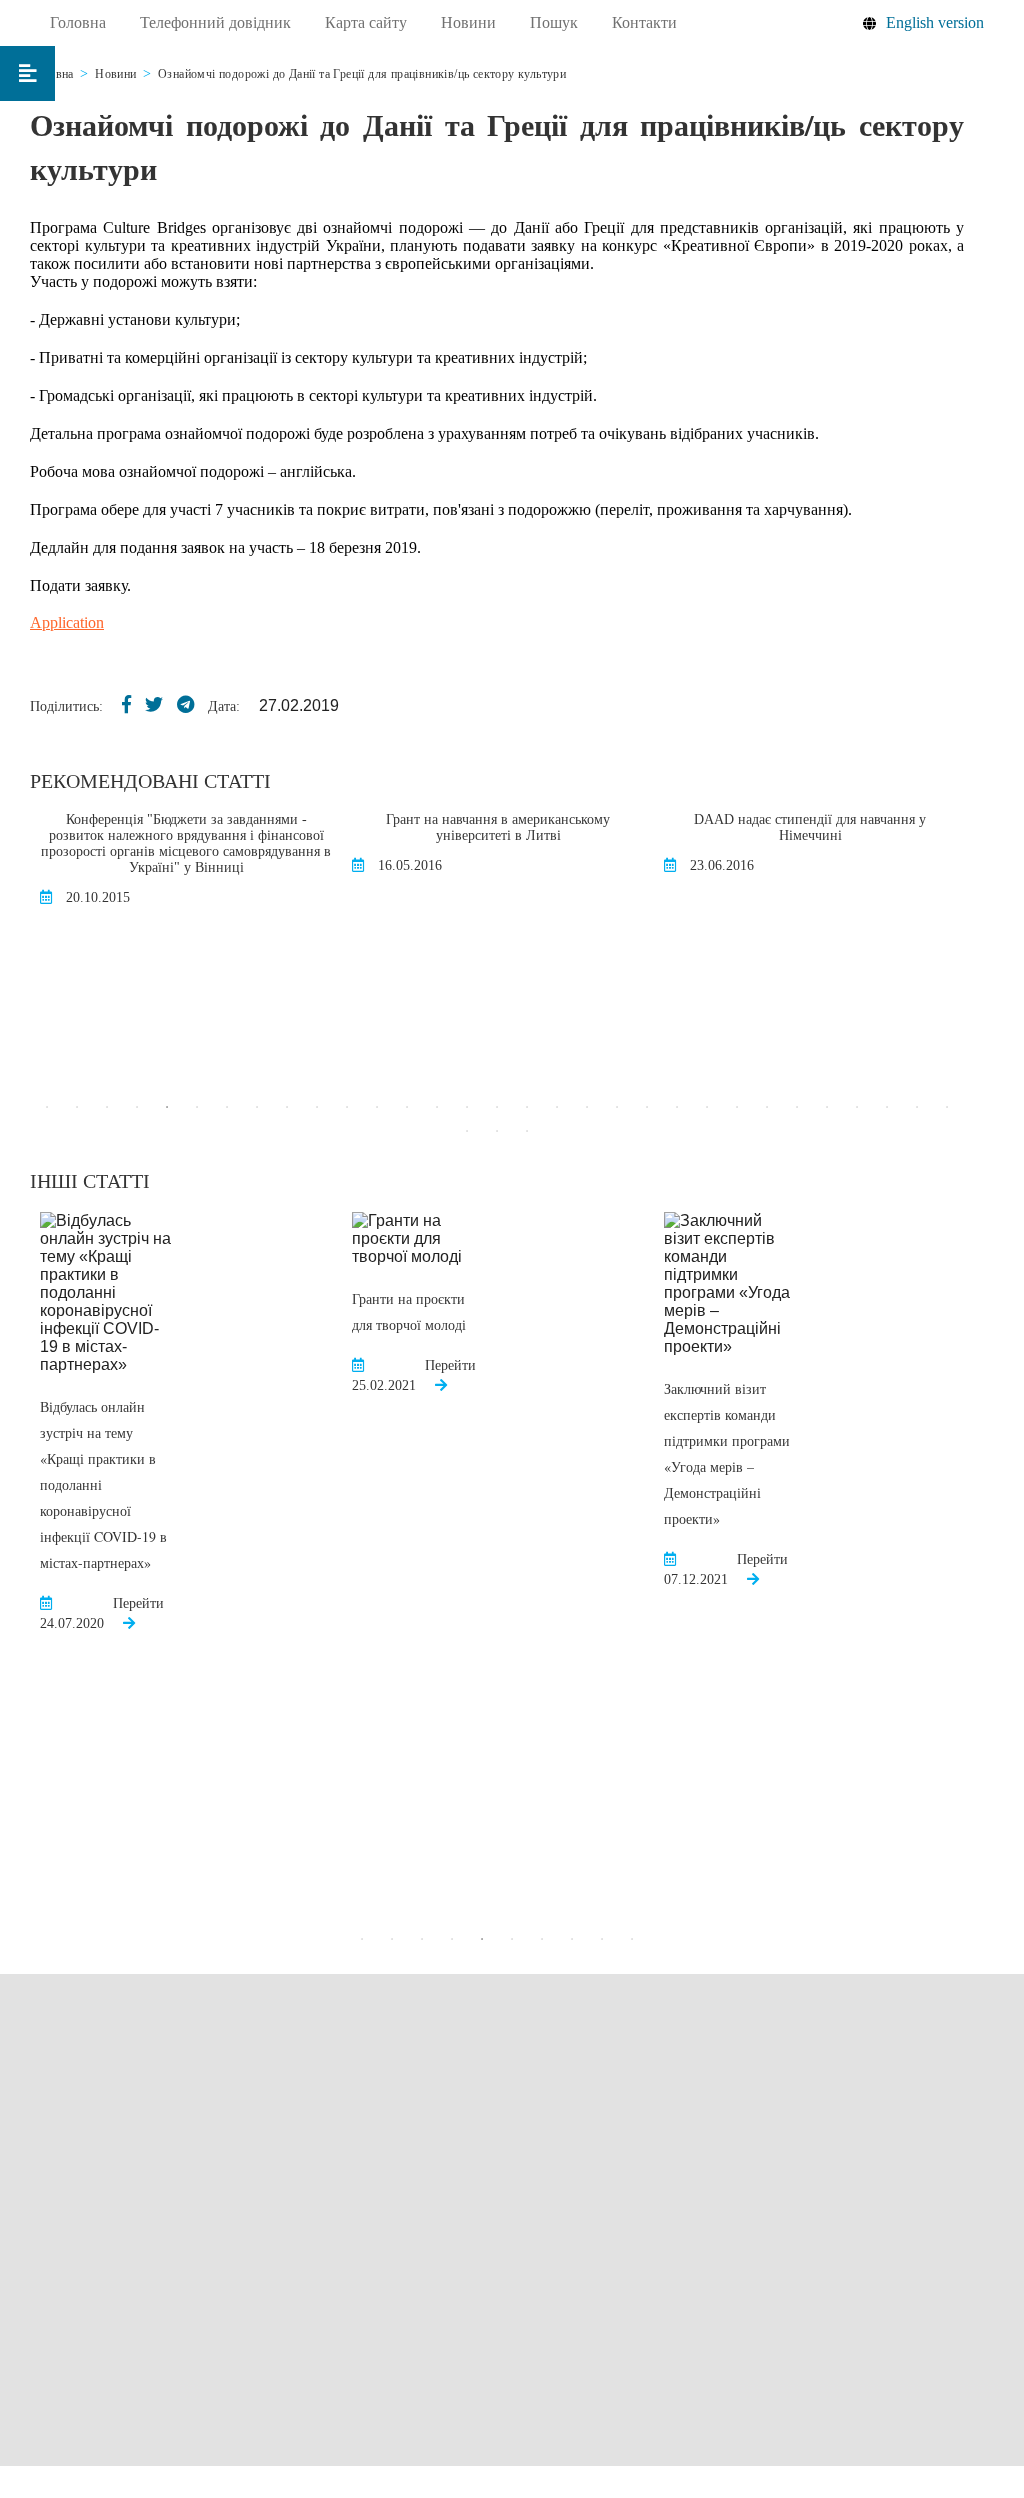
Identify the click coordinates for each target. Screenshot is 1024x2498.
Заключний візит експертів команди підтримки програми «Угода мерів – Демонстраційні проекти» (727, 1453)
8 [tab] (257, 1107)
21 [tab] (647, 1107)
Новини (468, 22)
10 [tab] (317, 1107)
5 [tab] (167, 1107)
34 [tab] (527, 1131)
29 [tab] (887, 1107)
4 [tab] (137, 1107)
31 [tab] (947, 1107)
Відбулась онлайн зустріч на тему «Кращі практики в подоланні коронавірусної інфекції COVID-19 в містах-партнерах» (103, 1484)
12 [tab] (377, 1107)
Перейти (138, 1603)
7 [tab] (227, 1107)
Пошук (554, 22)
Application (67, 622)
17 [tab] (527, 1107)
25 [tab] (767, 1107)
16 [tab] (497, 1107)
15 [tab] (467, 1107)
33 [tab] (497, 1131)
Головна (78, 22)
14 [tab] (437, 1107)
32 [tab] (467, 1131)
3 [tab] (107, 1107)
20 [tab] (617, 1107)
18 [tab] (557, 1107)
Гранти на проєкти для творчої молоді (409, 1311)
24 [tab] (737, 1107)
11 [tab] (347, 1107)
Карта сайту (366, 22)
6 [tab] (197, 1107)
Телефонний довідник (215, 22)
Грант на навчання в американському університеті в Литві (498, 827)
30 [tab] (917, 1107)
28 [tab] (857, 1107)
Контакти (644, 22)
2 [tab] (77, 1107)
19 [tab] (587, 1107)
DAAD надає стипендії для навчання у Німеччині (810, 827)
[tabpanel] (186, 870)
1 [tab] (47, 1107)
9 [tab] (287, 1107)
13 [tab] (407, 1107)
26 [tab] (797, 1107)
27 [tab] (827, 1107)
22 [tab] (677, 1107)
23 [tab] (707, 1107)
